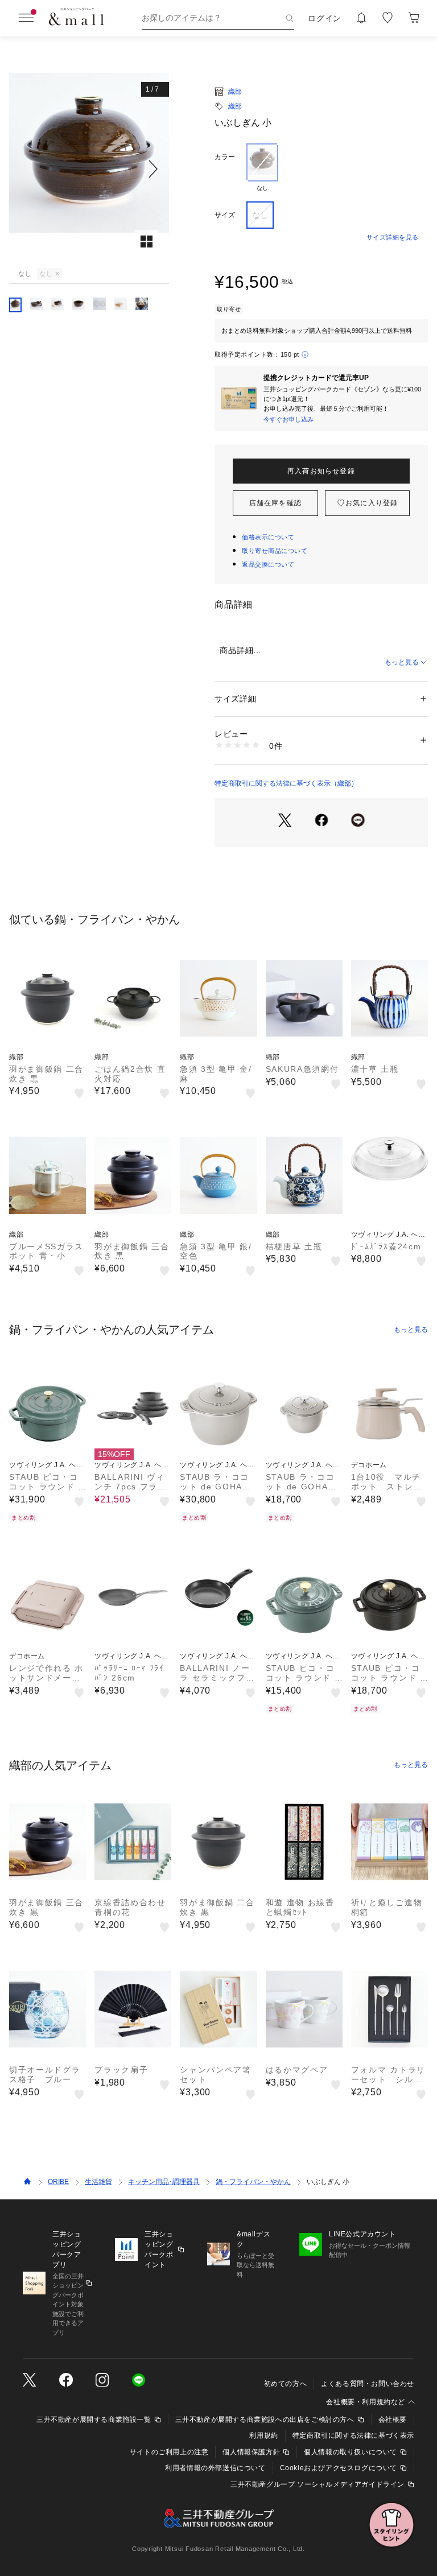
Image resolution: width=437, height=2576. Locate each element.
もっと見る (402, 662)
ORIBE (58, 2182)
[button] (89, 169)
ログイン (325, 18)
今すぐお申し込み (288, 419)
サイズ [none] (225, 215)
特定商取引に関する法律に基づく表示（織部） (286, 783)
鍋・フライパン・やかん (253, 2182)
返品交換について (268, 564)
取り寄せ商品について (275, 551)
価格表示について (268, 537)
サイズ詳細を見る (393, 237)
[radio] (262, 168)
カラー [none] (225, 157)
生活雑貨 (98, 2182)
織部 (235, 92)
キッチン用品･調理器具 (164, 2182)
